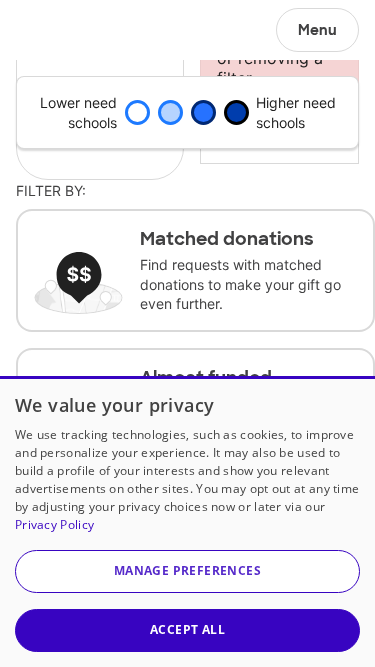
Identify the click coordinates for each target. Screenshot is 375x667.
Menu (317, 30)
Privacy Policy (54, 524)
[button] (187, 571)
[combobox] (279, 139)
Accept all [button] (187, 629)
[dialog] (187, 521)
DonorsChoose (63, 30)
